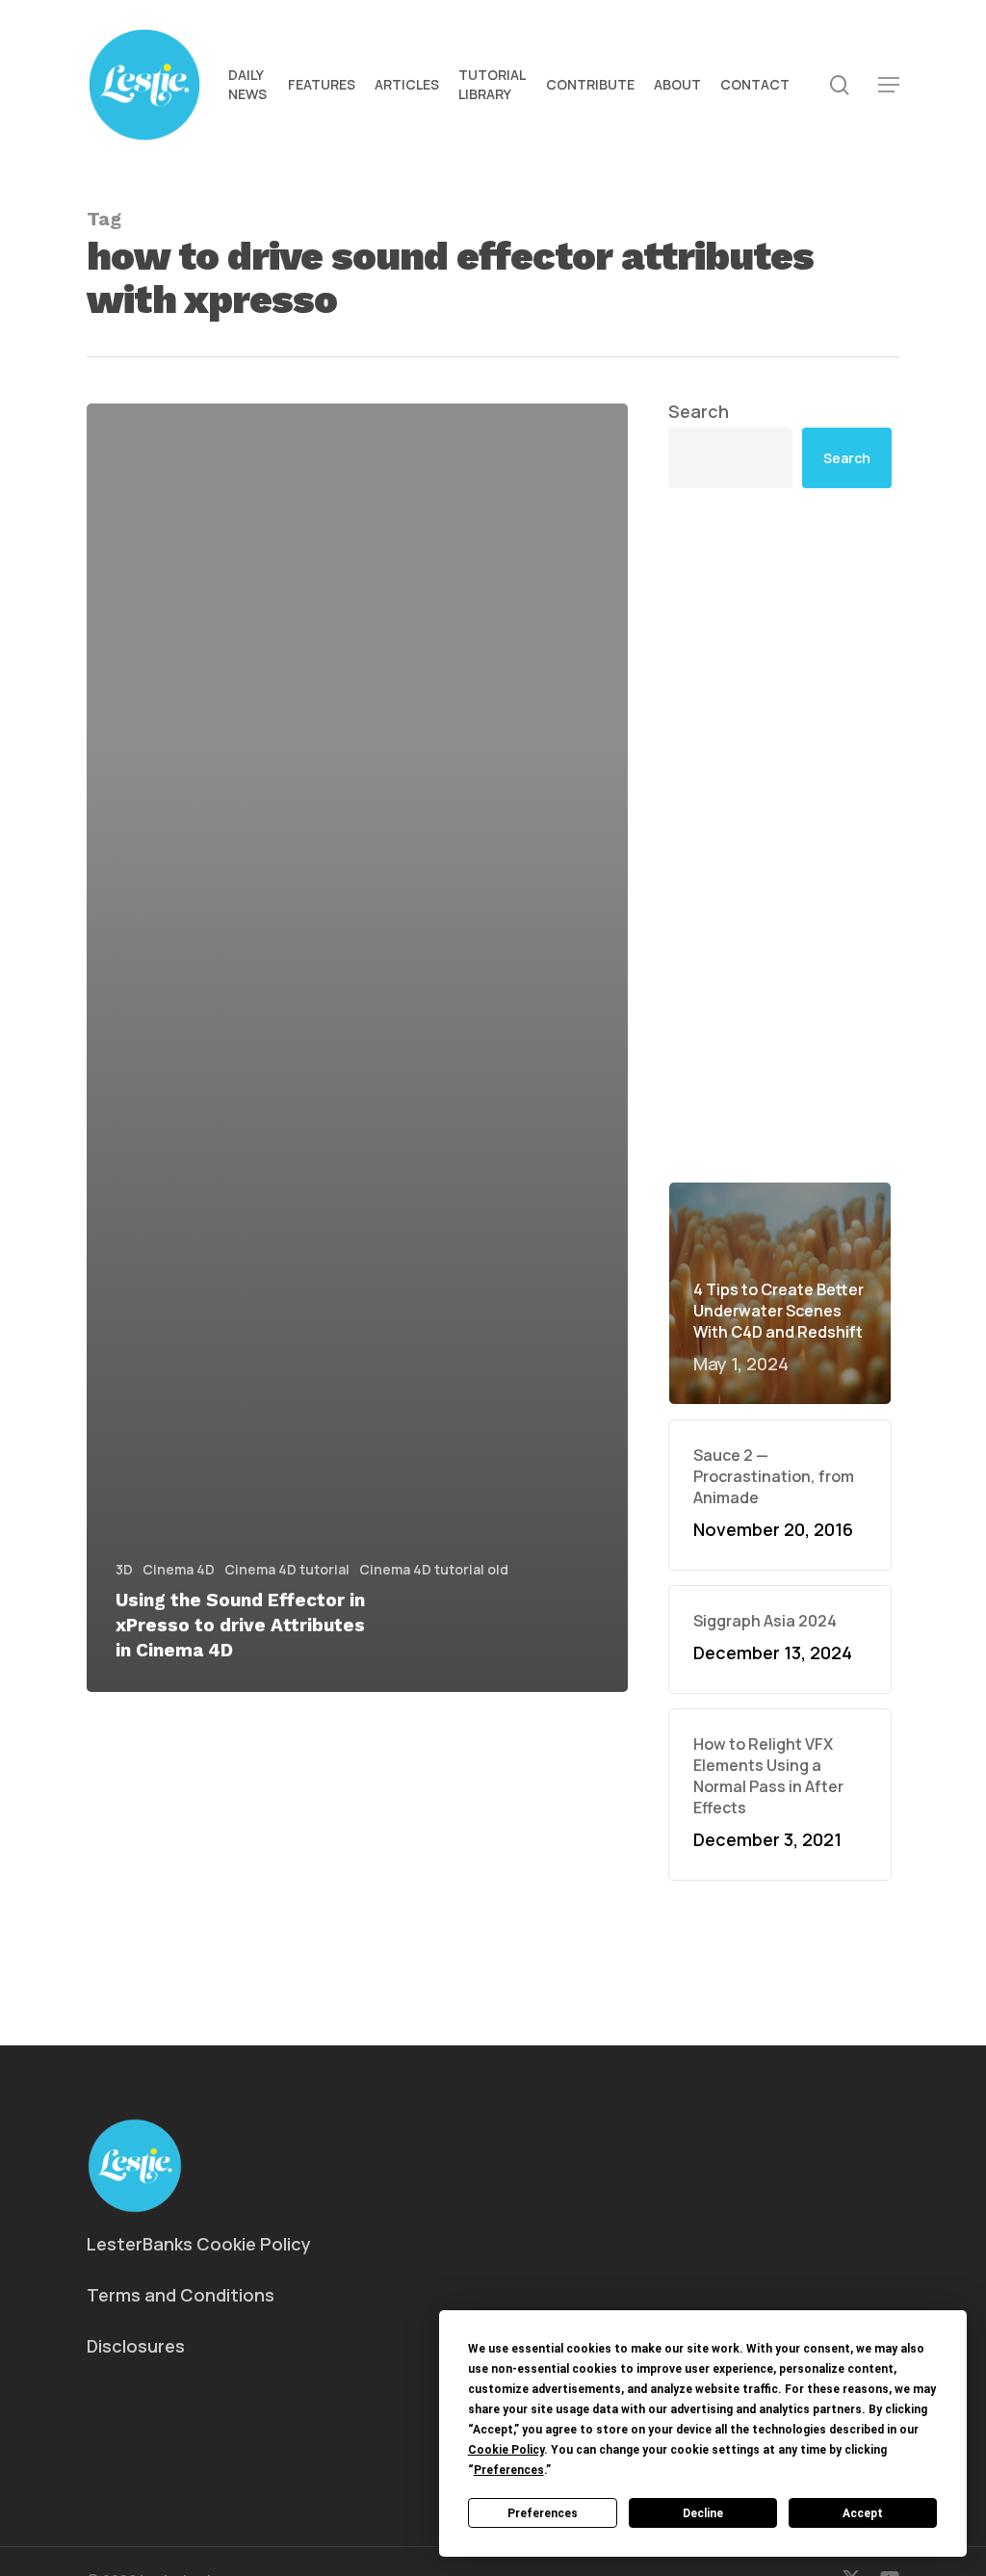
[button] (889, 85)
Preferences (543, 2513)
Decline (703, 2513)
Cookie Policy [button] (506, 2450)
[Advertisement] (780, 835)
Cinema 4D (179, 1569)
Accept (863, 2513)
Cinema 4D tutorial (287, 1569)
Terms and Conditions (181, 2295)
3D (124, 1569)
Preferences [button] (509, 2470)
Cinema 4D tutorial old (434, 1569)
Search (699, 411)
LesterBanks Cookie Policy (199, 2244)
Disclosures (136, 2346)
